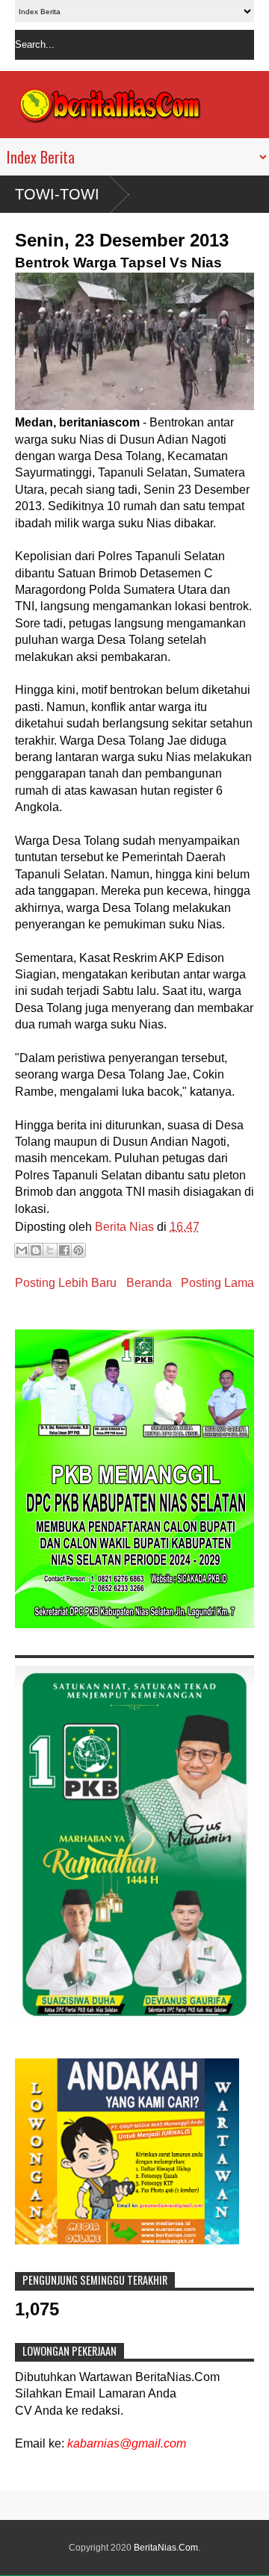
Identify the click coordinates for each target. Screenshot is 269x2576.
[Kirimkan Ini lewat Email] (22, 1250)
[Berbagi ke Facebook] (64, 1250)
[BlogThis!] (36, 1250)
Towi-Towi (57, 194)
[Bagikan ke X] (50, 1250)
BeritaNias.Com (166, 2548)
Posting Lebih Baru (66, 1283)
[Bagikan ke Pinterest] (78, 1250)
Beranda (149, 1283)
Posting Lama (217, 1283)
